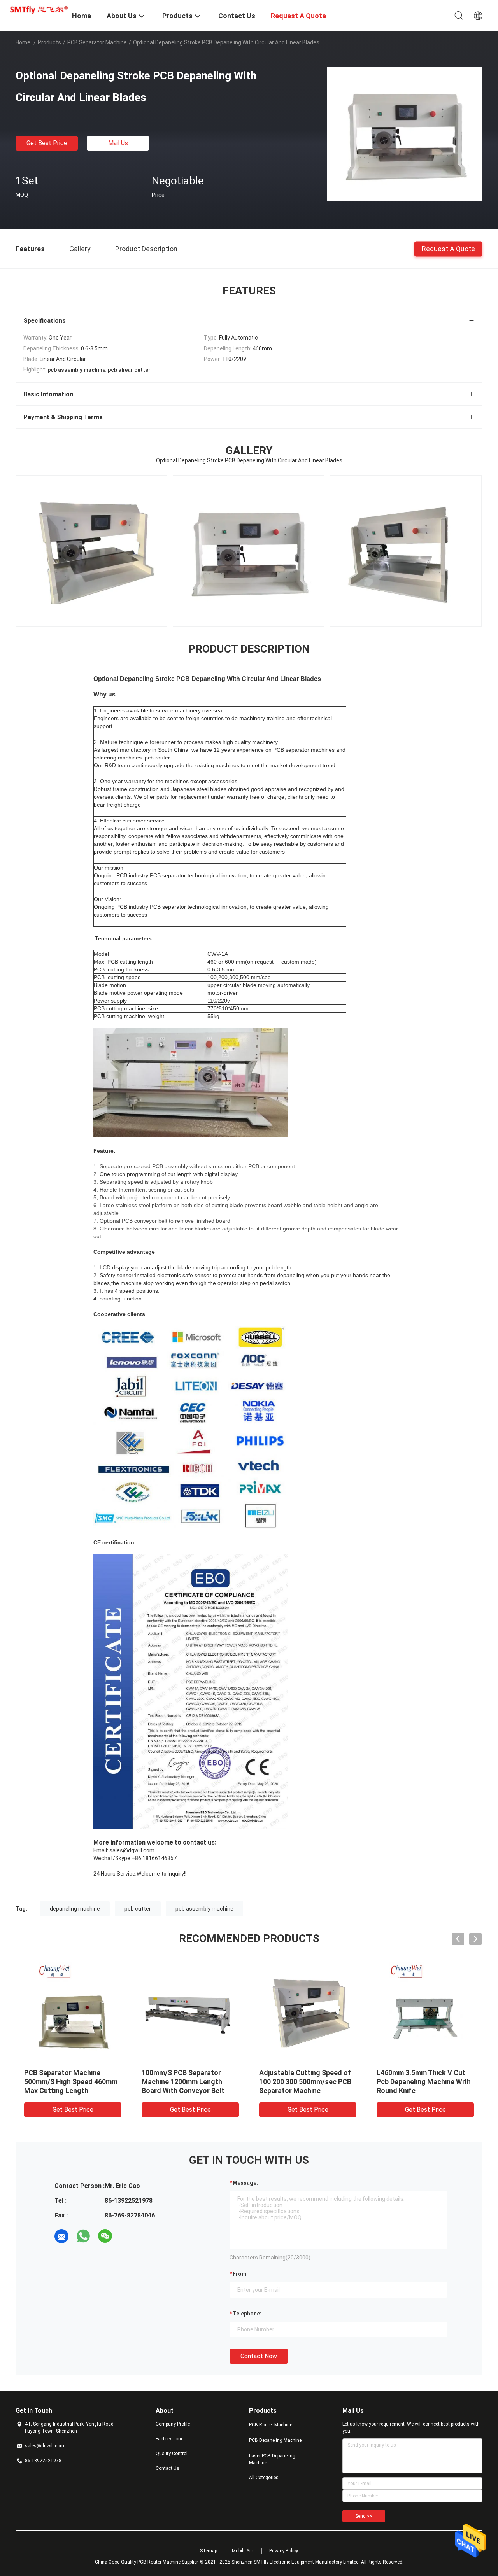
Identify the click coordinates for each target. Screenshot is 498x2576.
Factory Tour (169, 2439)
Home (23, 42)
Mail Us (118, 143)
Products (49, 42)
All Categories (264, 2478)
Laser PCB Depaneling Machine (272, 2459)
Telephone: (247, 2313)
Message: (245, 2183)
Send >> (364, 2516)
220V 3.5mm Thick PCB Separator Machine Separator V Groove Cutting (189, 2082)
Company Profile (173, 2424)
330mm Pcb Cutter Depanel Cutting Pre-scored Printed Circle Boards (68, 2082)
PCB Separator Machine (97, 42)
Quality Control (172, 2453)
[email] (61, 2236)
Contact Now (259, 2356)
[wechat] (105, 2236)
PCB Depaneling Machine (275, 2440)
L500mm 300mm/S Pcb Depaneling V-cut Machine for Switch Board (424, 2082)
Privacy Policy (284, 2551)
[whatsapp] (83, 2236)
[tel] (127, 2236)
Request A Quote (448, 248)
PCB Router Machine (271, 2425)
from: (240, 2274)
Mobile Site (243, 2551)
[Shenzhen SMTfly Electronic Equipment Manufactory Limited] (39, 9)
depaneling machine (75, 1909)
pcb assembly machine (204, 1909)
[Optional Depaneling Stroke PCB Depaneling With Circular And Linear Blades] (405, 133)
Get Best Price (47, 143)
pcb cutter (138, 1909)
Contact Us (167, 2468)
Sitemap (209, 2551)
